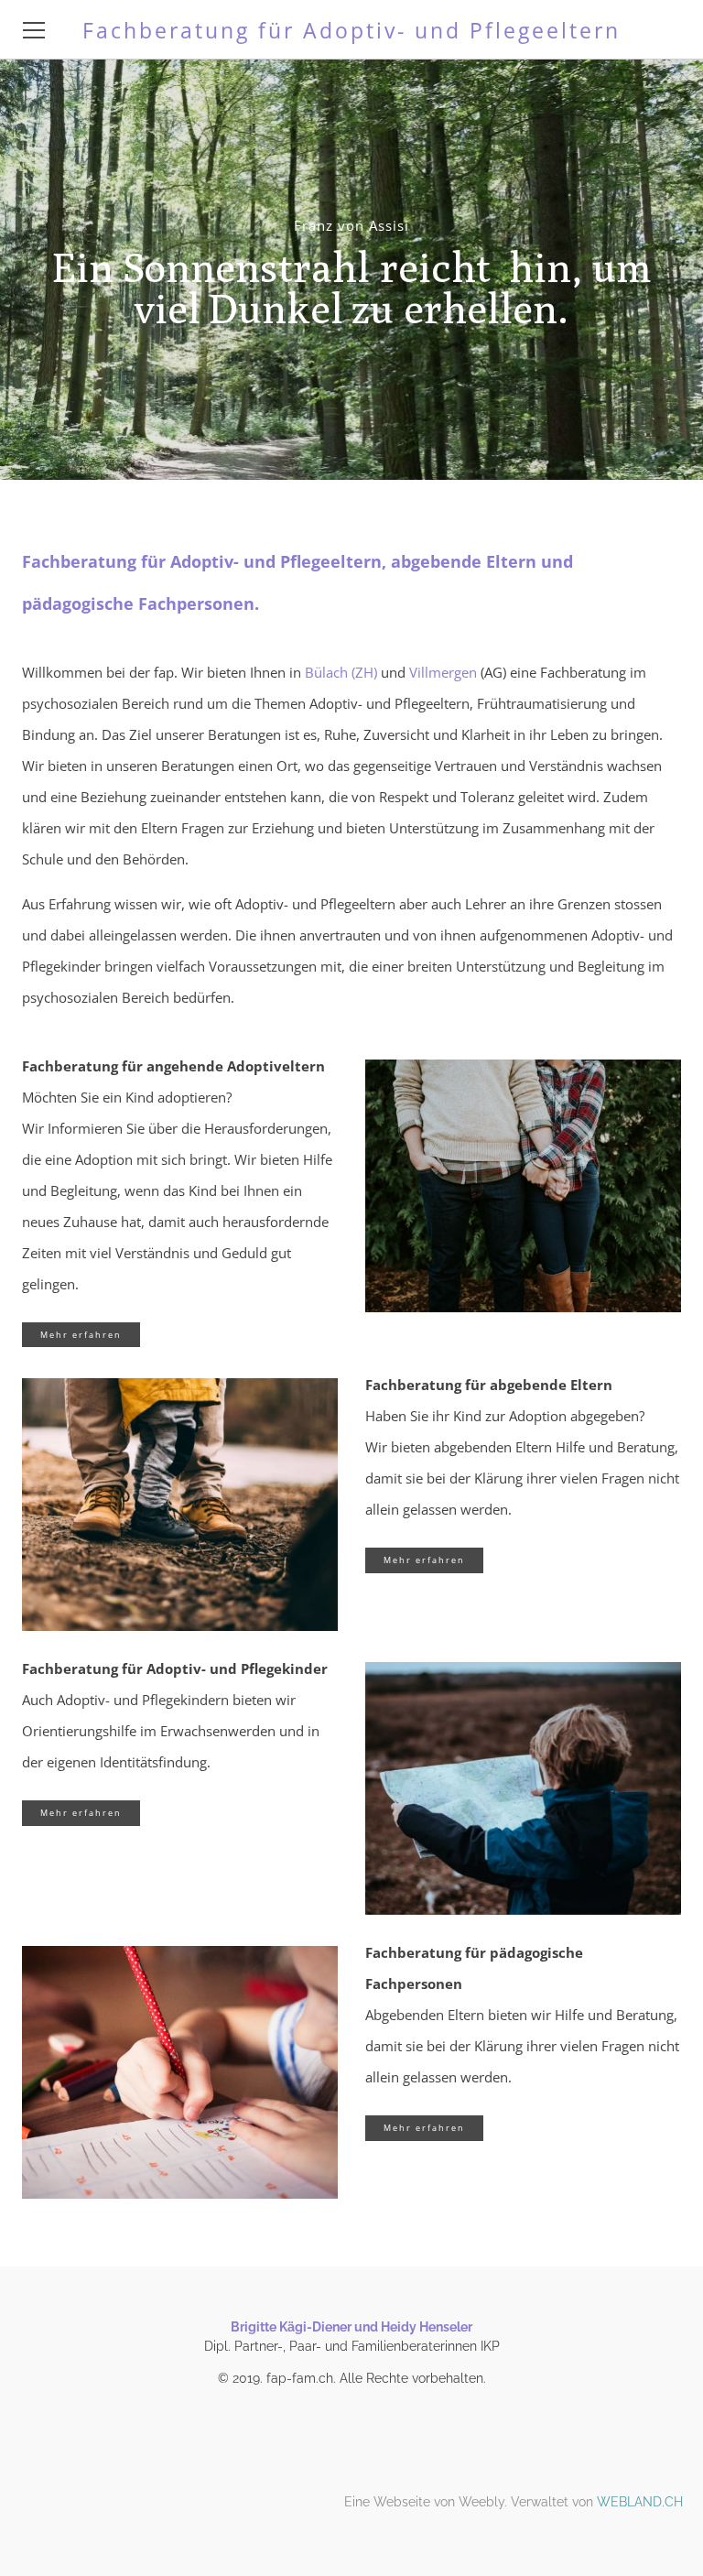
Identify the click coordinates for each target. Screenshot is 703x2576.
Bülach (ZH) (341, 672)
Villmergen (443, 672)
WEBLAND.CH (640, 2502)
